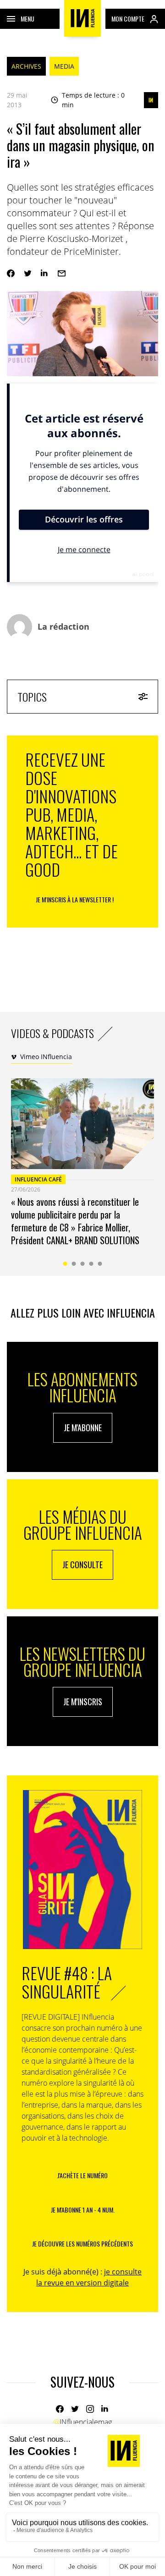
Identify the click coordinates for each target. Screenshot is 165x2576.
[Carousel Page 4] (91, 1264)
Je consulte (82, 1565)
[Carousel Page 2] (74, 1264)
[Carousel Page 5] (100, 1264)
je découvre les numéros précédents (82, 2244)
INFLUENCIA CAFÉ (38, 1179)
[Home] (82, 18)
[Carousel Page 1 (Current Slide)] (65, 1264)
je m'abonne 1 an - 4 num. (83, 2210)
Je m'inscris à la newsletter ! (75, 899)
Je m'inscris (83, 1702)
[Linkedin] (45, 273)
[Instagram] (90, 2409)
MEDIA (64, 66)
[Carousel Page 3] (83, 1264)
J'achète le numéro (82, 2175)
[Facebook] (11, 273)
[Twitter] (28, 273)
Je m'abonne (83, 1428)
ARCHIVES (26, 66)
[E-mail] (62, 273)
